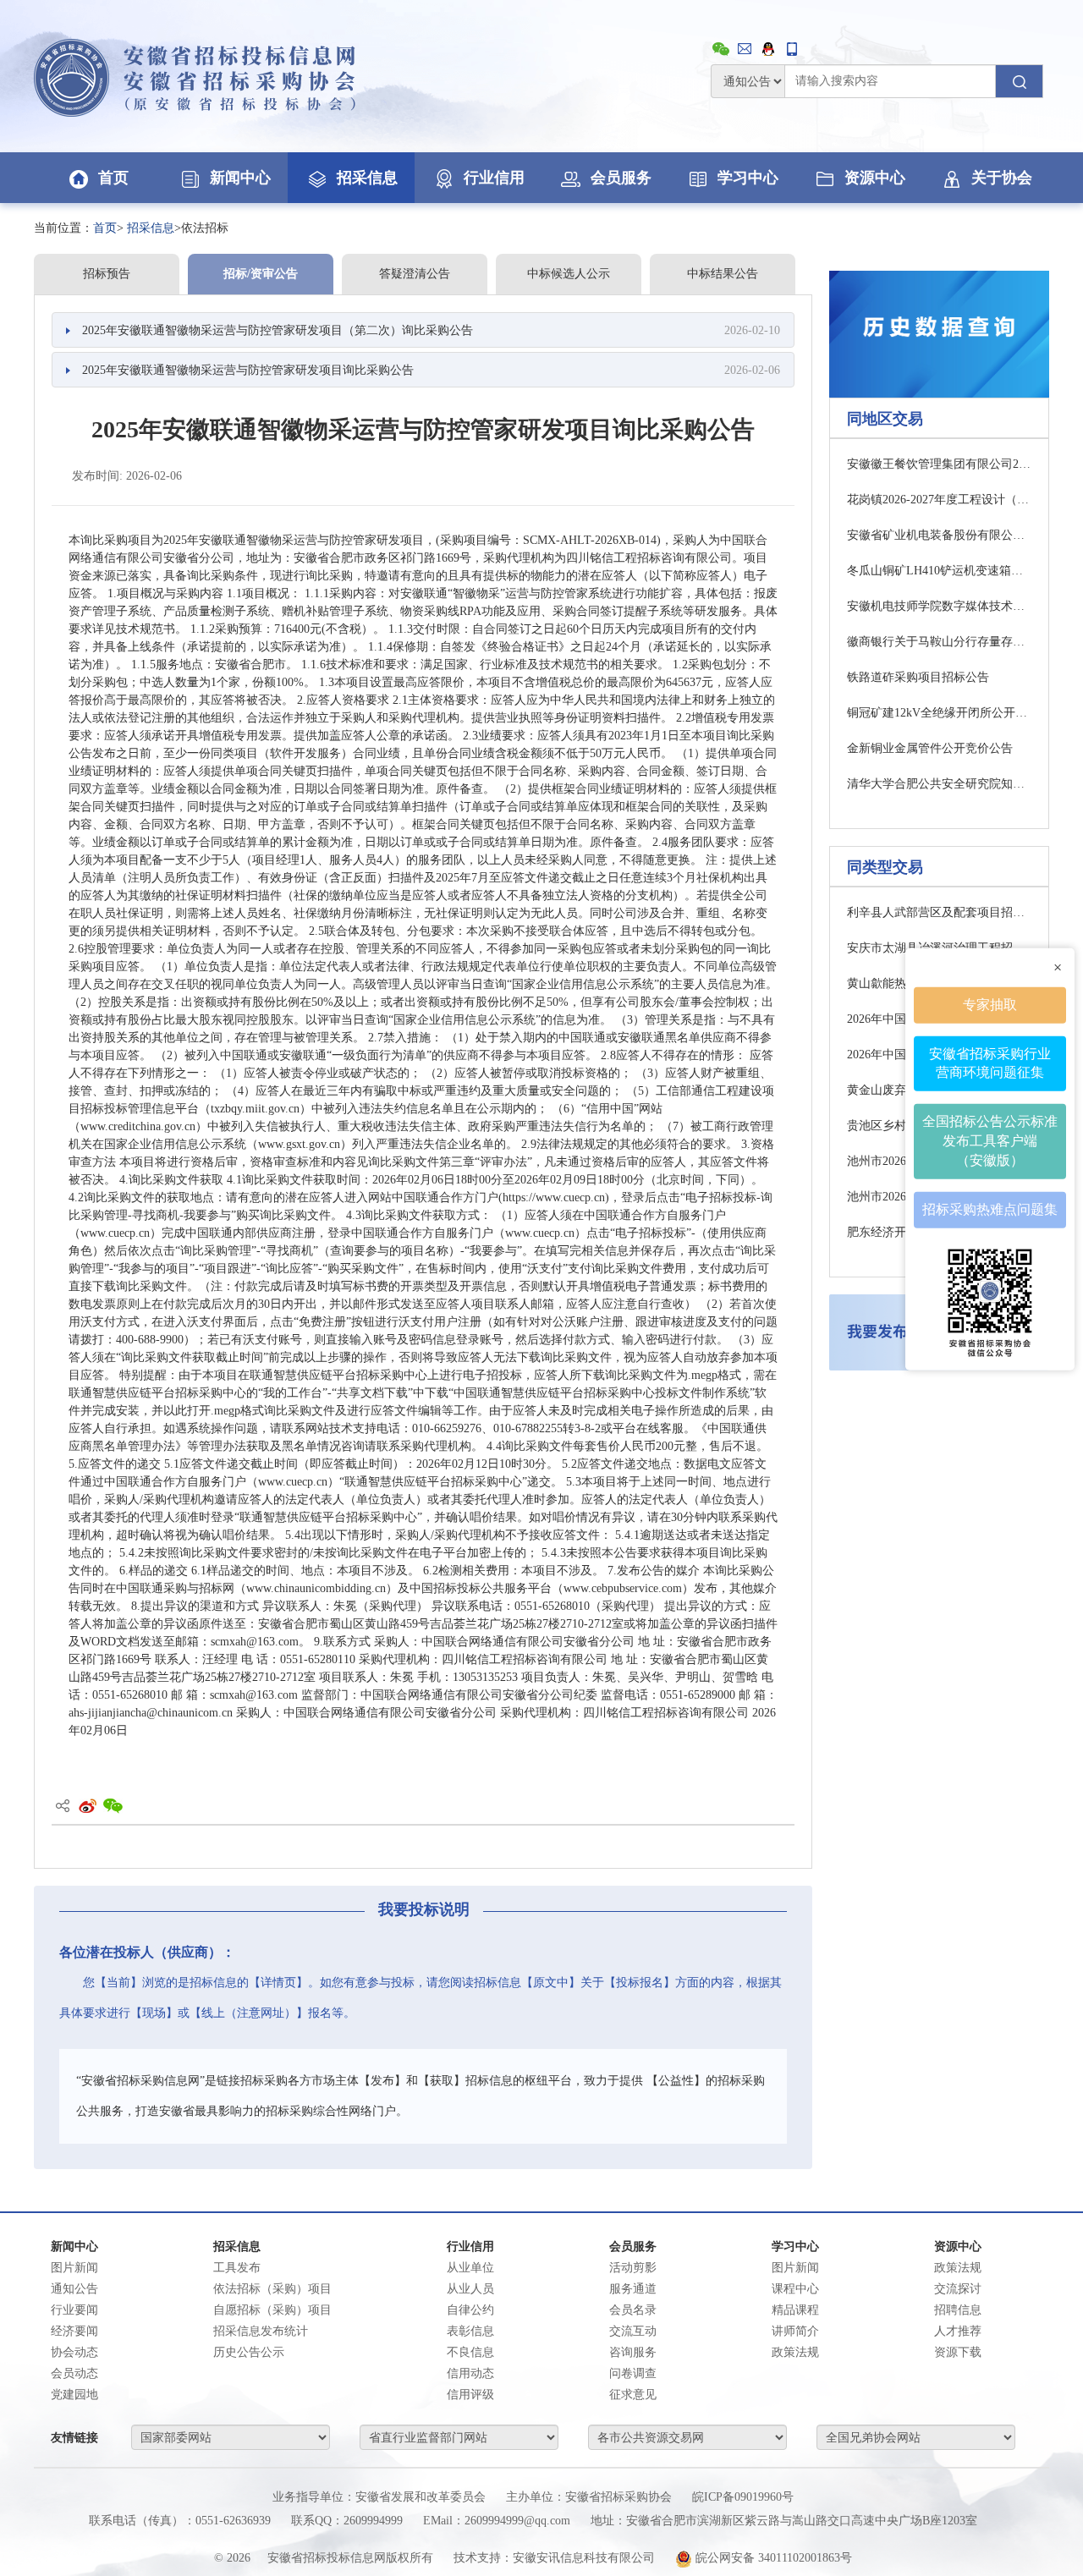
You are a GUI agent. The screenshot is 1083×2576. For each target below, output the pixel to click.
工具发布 (237, 2268)
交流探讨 (958, 2289)
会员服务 (621, 178)
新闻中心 (240, 178)
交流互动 (633, 2331)
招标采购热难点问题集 (990, 1209)
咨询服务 (633, 2352)
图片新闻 (74, 2268)
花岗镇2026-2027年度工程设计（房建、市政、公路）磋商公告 (939, 500)
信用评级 (470, 2395)
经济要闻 (74, 2331)
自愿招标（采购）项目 (272, 2310)
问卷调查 (633, 2373)
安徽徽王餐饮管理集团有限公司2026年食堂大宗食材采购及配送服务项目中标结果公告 (939, 464)
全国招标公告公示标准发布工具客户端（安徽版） (990, 1141)
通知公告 (74, 2289)
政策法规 (958, 2268)
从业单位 (470, 2268)
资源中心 (875, 178)
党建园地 (74, 2395)
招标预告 (107, 274)
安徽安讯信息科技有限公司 (584, 2558)
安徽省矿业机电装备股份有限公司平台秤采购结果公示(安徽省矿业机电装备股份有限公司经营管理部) (939, 535)
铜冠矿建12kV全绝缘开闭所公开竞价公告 (939, 713)
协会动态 (74, 2352)
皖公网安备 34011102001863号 (772, 2558)
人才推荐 (958, 2331)
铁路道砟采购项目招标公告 (918, 677)
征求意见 (633, 2395)
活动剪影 (633, 2268)
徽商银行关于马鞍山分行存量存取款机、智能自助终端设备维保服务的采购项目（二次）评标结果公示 (939, 642)
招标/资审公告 (261, 274)
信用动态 (470, 2373)
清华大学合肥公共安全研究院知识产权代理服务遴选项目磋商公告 (939, 784)
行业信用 (494, 178)
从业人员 (470, 2289)
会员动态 (74, 2373)
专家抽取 (990, 1005)
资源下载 (958, 2352)
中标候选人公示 (569, 274)
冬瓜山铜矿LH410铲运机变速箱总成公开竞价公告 (939, 571)
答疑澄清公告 (415, 274)
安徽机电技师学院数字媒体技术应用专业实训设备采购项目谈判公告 (939, 606)
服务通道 (633, 2289)
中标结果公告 (723, 274)
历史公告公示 (249, 2352)
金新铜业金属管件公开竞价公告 (930, 748)
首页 (113, 178)
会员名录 (633, 2310)
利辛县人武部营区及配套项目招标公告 (939, 912)
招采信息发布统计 (261, 2331)
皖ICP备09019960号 (743, 2497)
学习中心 (748, 178)
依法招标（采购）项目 (272, 2289)
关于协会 (1002, 178)
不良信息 (470, 2352)
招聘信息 (958, 2310)
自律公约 (470, 2310)
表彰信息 (470, 2331)
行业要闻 (74, 2310)
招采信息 (367, 178)
